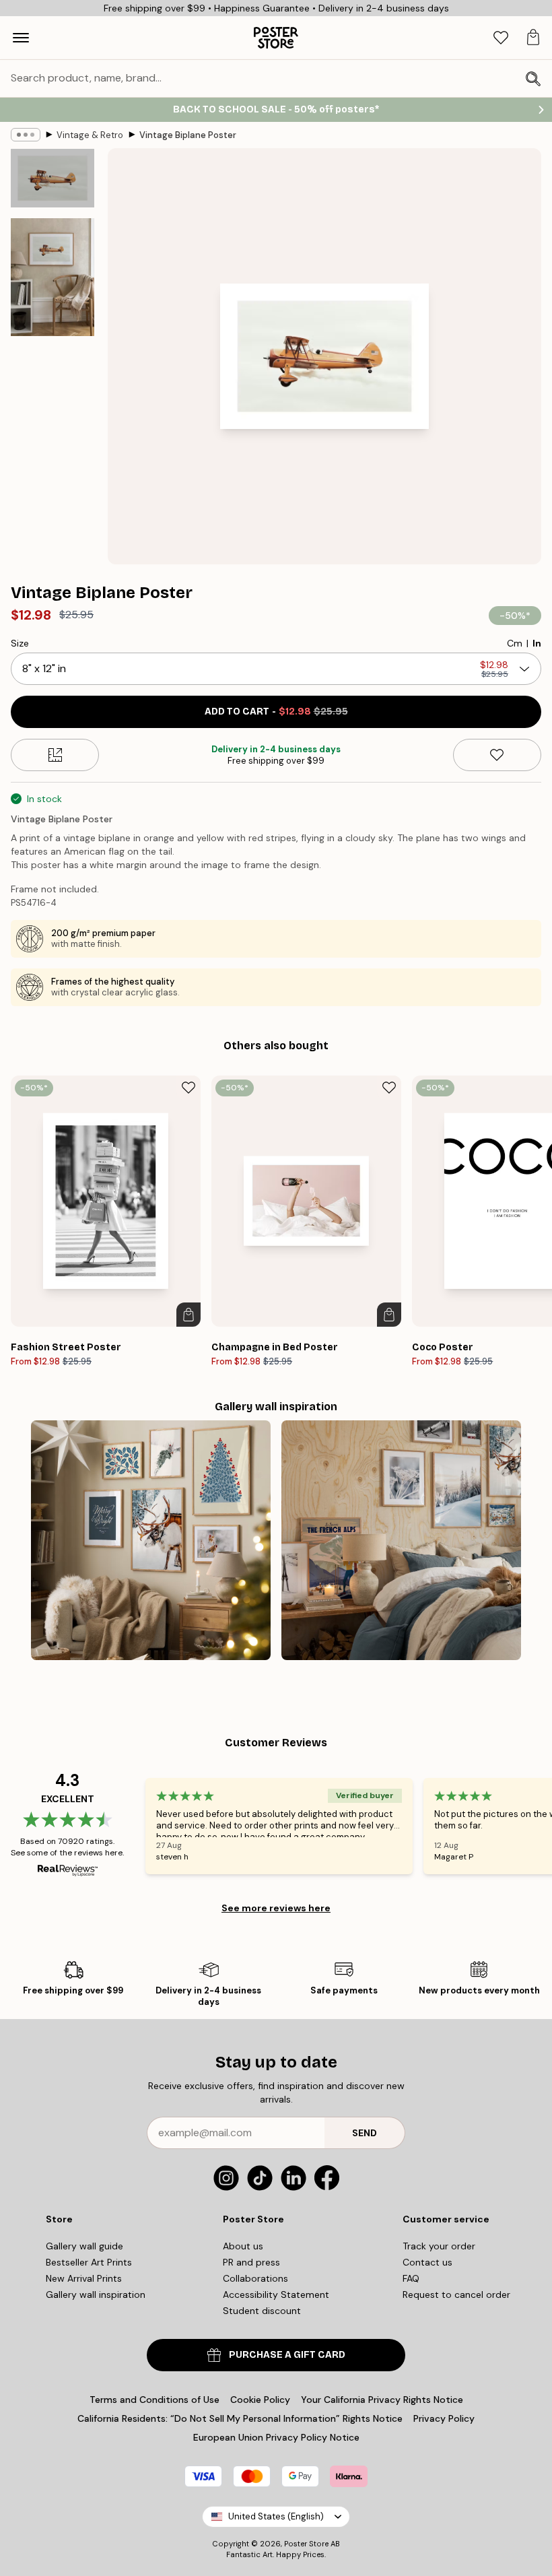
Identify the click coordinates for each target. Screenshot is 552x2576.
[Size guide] (55, 755)
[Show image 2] (53, 277)
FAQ (411, 2278)
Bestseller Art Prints (89, 2262)
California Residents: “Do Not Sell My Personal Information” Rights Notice (240, 2418)
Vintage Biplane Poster (188, 135)
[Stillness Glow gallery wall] (151, 1540)
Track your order (439, 2246)
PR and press (251, 2262)
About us (243, 2246)
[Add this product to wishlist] (497, 755)
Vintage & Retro (90, 135)
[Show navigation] (21, 38)
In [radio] (537, 643)
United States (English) (276, 2516)
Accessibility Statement (276, 2294)
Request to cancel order (456, 2294)
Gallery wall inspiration (96, 2294)
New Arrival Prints (84, 2278)
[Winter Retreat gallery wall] (401, 1540)
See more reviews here (276, 1908)
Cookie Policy (260, 2400)
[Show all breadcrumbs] (26, 135)
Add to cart (276, 712)
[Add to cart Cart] (188, 1315)
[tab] (501, 38)
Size (20, 643)
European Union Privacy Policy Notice (276, 2437)
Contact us (427, 2262)
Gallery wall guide (84, 2246)
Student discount (262, 2311)
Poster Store (306, 2544)
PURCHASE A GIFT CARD (287, 2355)
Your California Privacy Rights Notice (382, 2400)
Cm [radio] (515, 643)
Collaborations (255, 2278)
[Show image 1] (53, 178)
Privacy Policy (444, 2418)
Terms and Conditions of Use (154, 2400)
